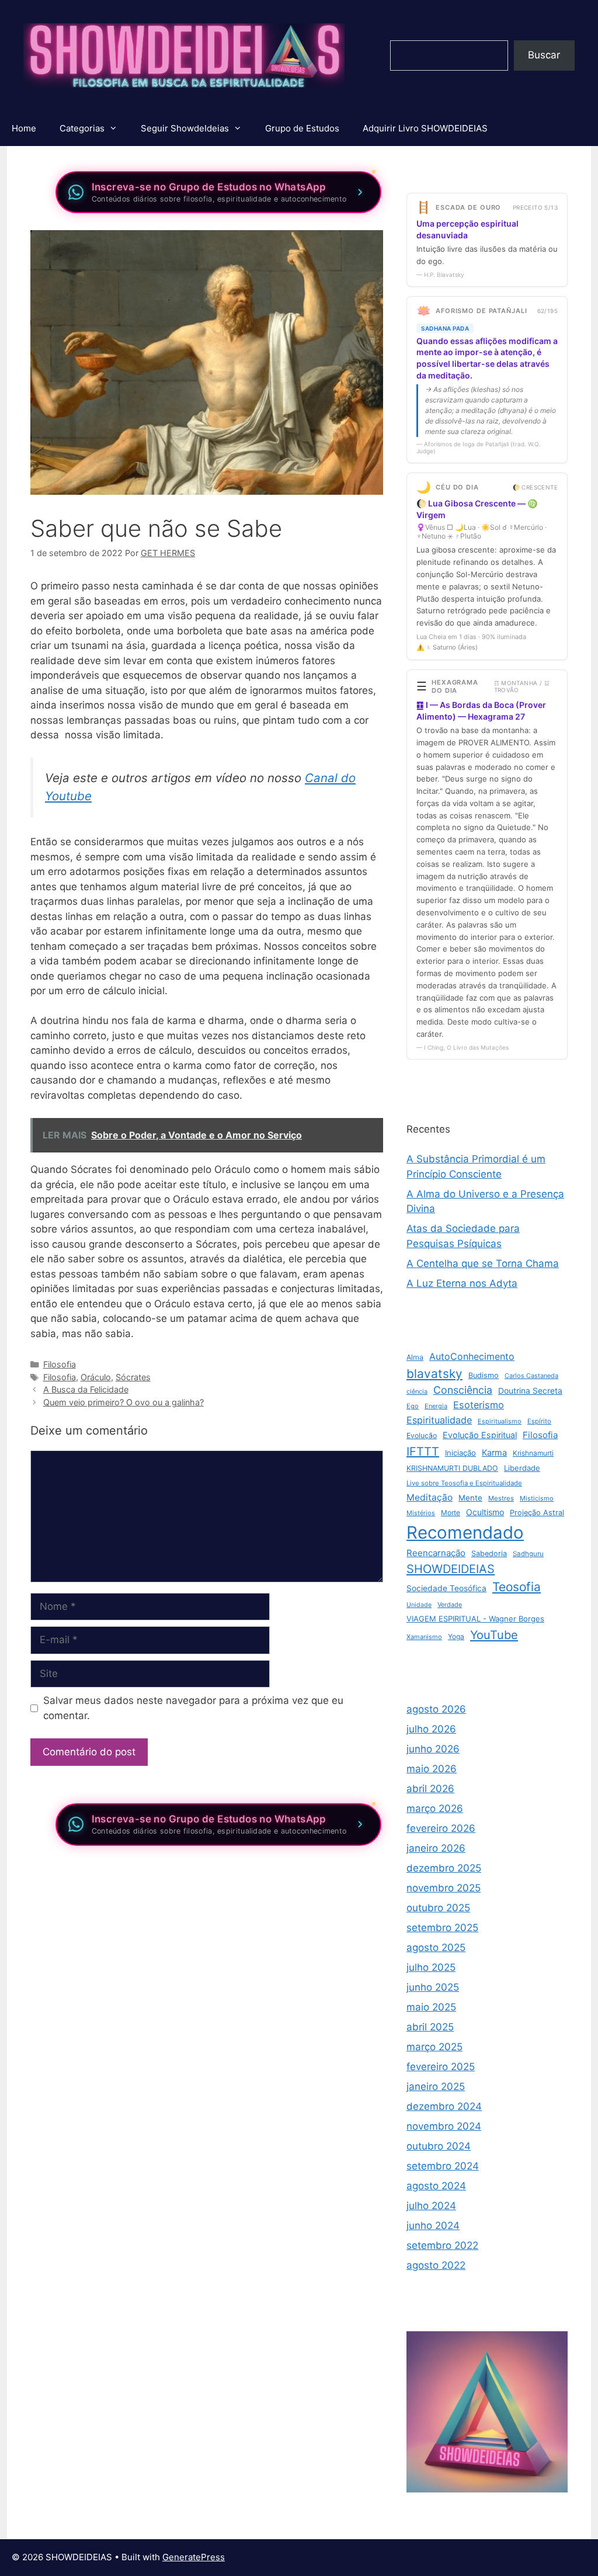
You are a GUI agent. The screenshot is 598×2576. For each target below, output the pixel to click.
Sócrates (133, 1377)
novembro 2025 (444, 1888)
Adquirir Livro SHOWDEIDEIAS (425, 128)
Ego (413, 1406)
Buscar (544, 55)
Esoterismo (479, 1405)
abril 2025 (430, 2027)
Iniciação (460, 1453)
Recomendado (465, 1532)
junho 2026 (433, 1749)
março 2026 (435, 1808)
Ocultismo (485, 1512)
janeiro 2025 (436, 2087)
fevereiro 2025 (441, 2067)
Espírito (539, 1421)
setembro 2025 (442, 1928)
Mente (470, 1498)
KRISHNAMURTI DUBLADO (452, 1468)
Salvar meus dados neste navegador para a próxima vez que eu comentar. (193, 1708)
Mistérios (421, 1513)
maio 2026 (432, 1769)
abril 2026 (430, 1789)
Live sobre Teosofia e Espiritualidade (464, 1483)
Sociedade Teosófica (446, 1588)
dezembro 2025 (444, 1868)
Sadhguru (528, 1554)
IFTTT (423, 1452)
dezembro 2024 (444, 2106)
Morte (451, 1513)
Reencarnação (436, 1553)
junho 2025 (433, 1987)
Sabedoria (489, 1553)
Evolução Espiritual (480, 1435)
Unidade (419, 1605)
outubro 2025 (438, 1908)
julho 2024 (431, 2206)
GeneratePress (194, 2557)
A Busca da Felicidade (86, 1389)
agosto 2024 (436, 2186)
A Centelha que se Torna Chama (483, 1263)
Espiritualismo (500, 1421)
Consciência (463, 1390)
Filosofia (60, 1364)
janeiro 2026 (436, 1848)
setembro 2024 (443, 2166)
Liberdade (522, 1468)
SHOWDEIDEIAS (451, 1569)
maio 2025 (431, 2007)
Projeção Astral (537, 1513)
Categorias (82, 128)
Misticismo (537, 1498)
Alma (415, 1357)
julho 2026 (431, 1729)
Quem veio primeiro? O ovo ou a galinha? (124, 1402)
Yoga (456, 1636)
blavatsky (434, 1374)
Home (24, 128)
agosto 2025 (436, 1947)
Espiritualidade (439, 1420)
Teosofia (517, 1587)
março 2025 (434, 2047)
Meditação (430, 1497)
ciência (417, 1391)
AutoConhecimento (472, 1356)
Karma (494, 1453)
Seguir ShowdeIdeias (185, 128)
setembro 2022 (442, 2245)
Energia (436, 1406)
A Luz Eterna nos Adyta (462, 1283)
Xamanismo (424, 1637)
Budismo (484, 1375)
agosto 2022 (436, 2265)
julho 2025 (431, 1967)
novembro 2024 (444, 2126)
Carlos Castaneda (531, 1376)
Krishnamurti (533, 1453)
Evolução (422, 1435)
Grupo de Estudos (302, 128)
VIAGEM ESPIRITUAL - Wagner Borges (475, 1619)
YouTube (494, 1635)
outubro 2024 (439, 2146)
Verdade (450, 1605)
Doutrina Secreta (530, 1391)
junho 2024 (433, 2226)
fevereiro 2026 (441, 1828)
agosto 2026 (436, 1709)
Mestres (501, 1498)
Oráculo (96, 1377)
